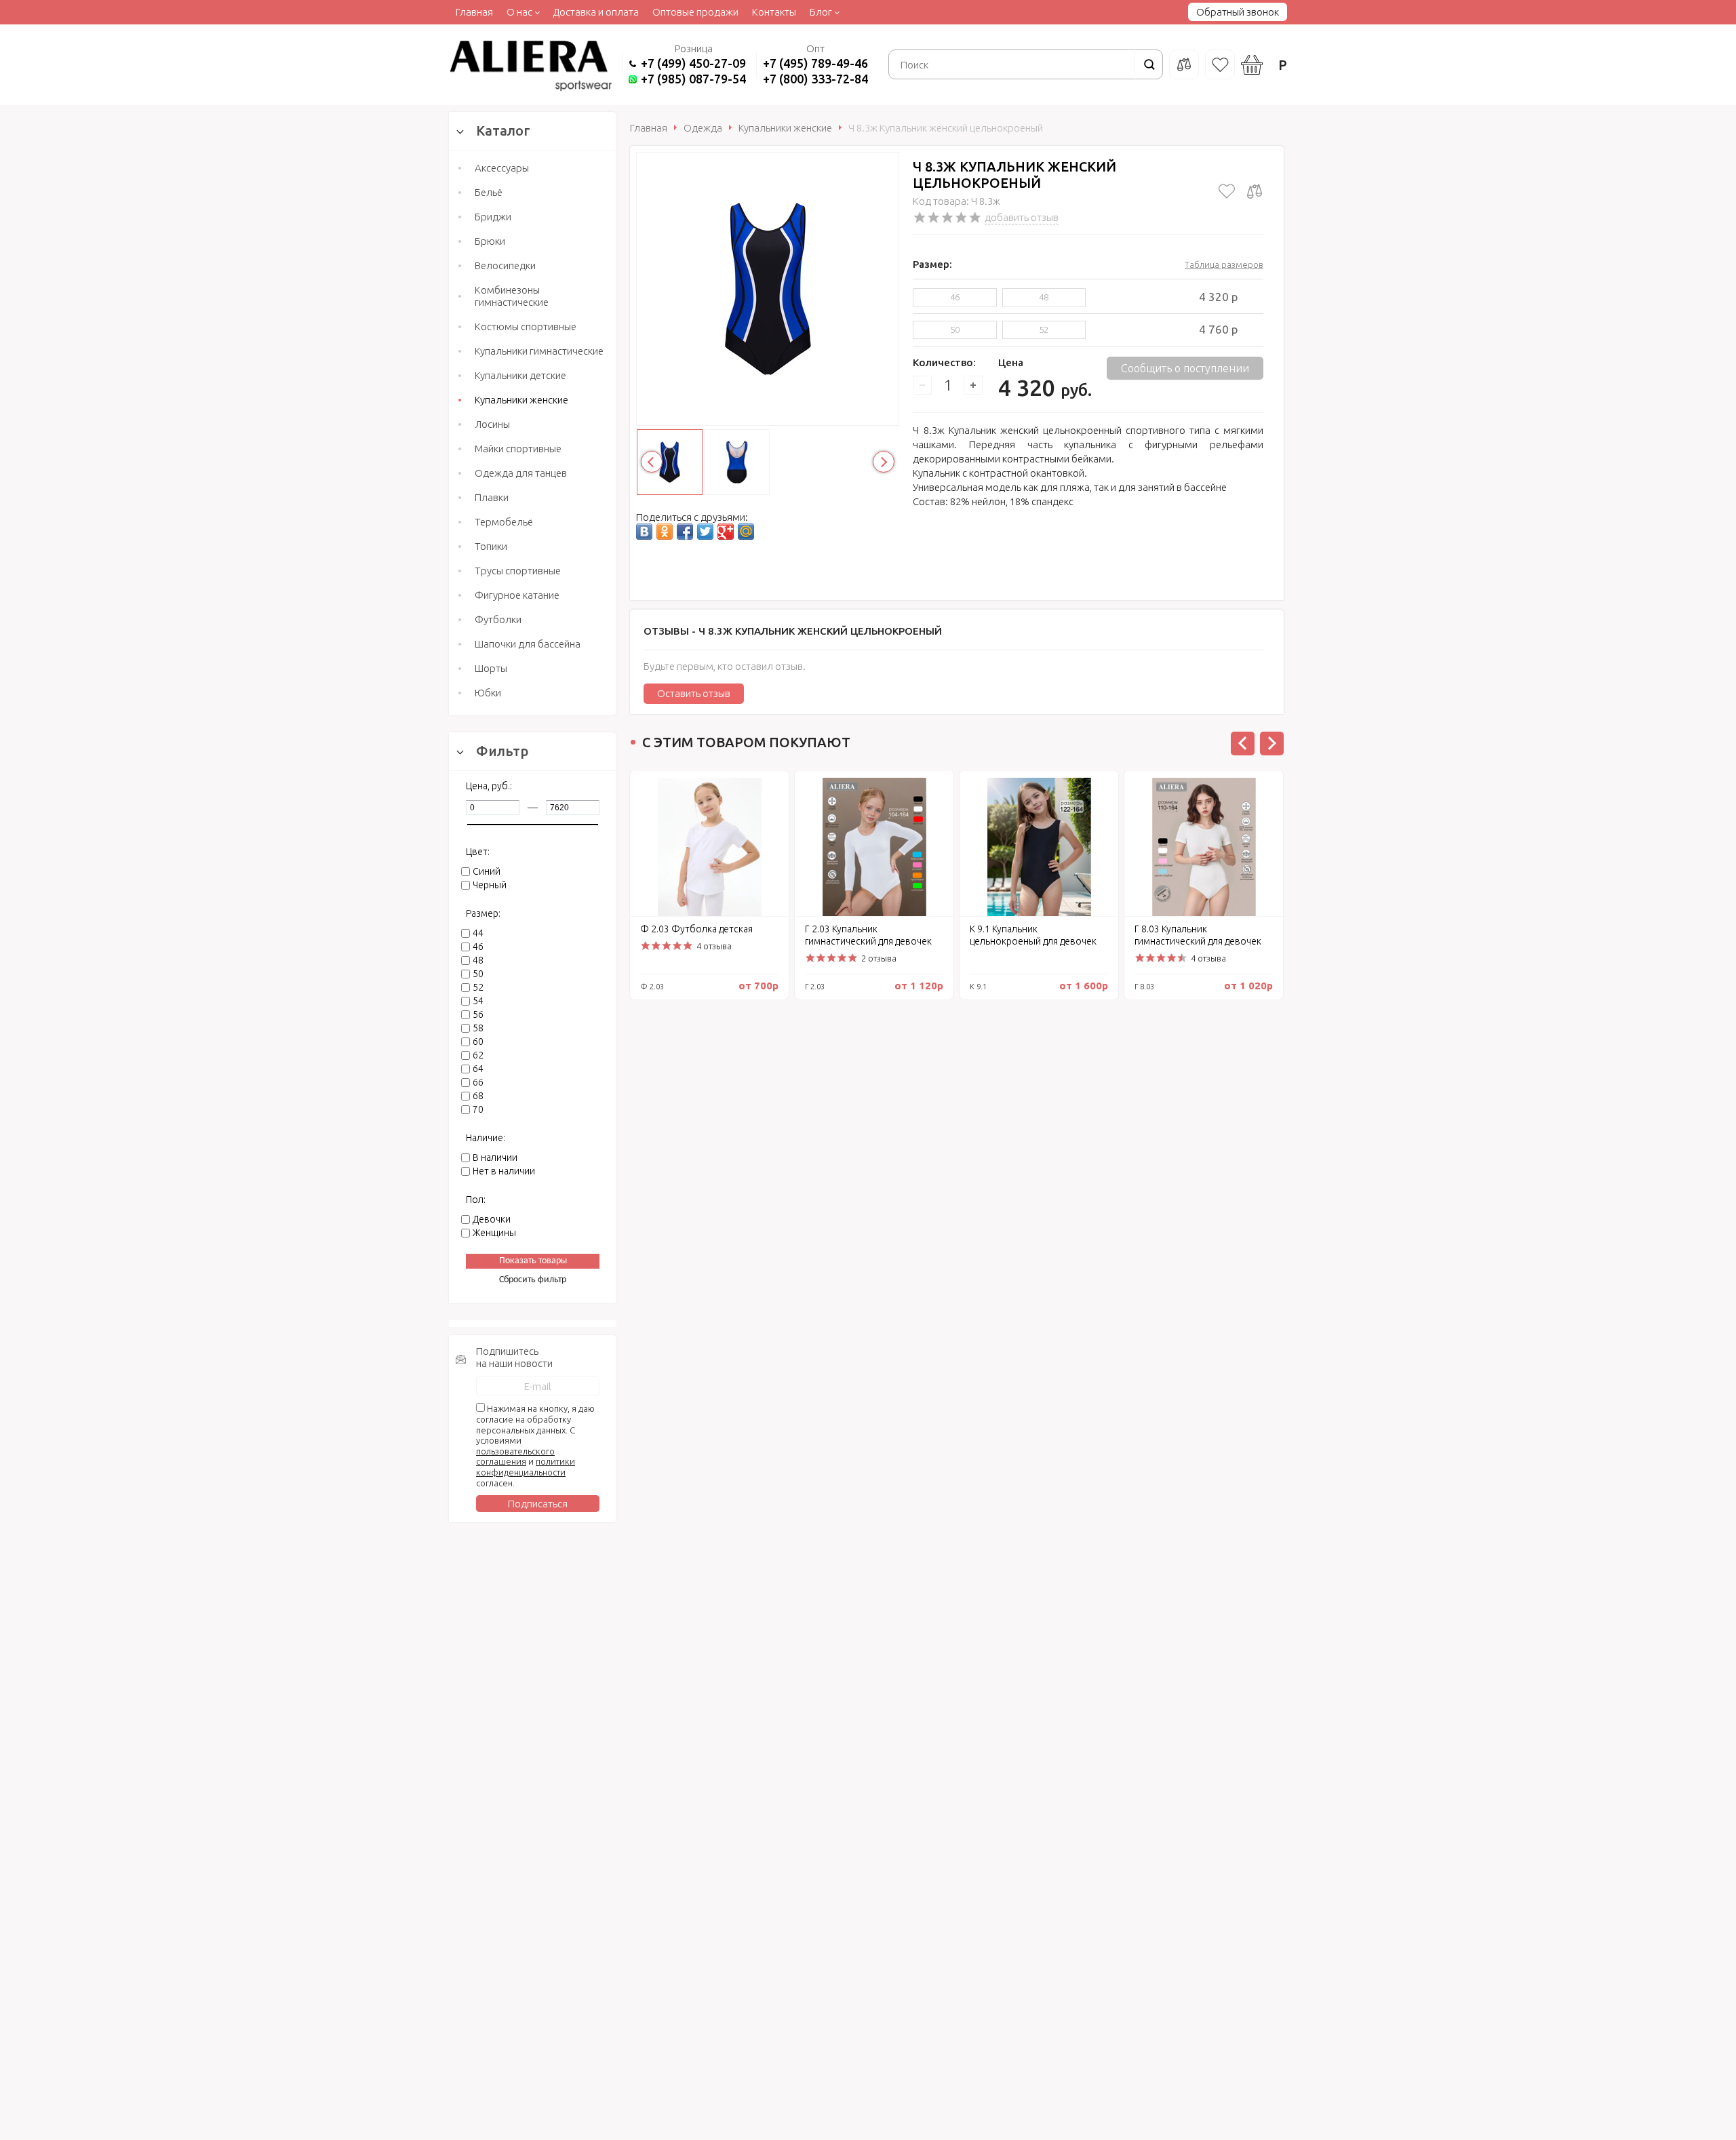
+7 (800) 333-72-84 (815, 79)
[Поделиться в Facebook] (685, 532)
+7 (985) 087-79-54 (693, 79)
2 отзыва (879, 958)
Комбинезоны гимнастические (512, 296)
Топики (491, 546)
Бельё (489, 192)
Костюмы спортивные (526, 326)
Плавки (492, 497)
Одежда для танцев (521, 473)
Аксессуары (502, 168)
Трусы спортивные (518, 571)
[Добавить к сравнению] (1255, 191)
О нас (519, 12)
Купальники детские (520, 375)
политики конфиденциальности (526, 1467)
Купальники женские (521, 400)
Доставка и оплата (596, 12)
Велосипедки (505, 265)
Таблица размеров (1224, 264)
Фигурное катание (517, 595)
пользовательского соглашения (515, 1457)
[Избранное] (1220, 64)
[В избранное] (1227, 191)
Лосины (492, 424)
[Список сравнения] (1184, 64)
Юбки (488, 693)
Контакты (774, 12)
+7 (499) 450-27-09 (693, 63)
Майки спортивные (518, 449)
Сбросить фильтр (533, 1280)
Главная (474, 12)
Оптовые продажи (695, 12)
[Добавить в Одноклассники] (665, 532)
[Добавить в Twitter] (705, 532)
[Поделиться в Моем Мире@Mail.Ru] (746, 532)
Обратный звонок (1238, 12)
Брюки (490, 241)
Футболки (498, 619)
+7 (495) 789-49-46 (815, 63)
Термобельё (504, 522)
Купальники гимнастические (539, 351)
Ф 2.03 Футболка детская (696, 929)
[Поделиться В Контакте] (644, 532)
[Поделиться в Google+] (726, 532)
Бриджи (493, 217)
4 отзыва (714, 946)
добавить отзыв (1022, 217)
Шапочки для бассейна (528, 644)
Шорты (491, 668)
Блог (821, 12)
